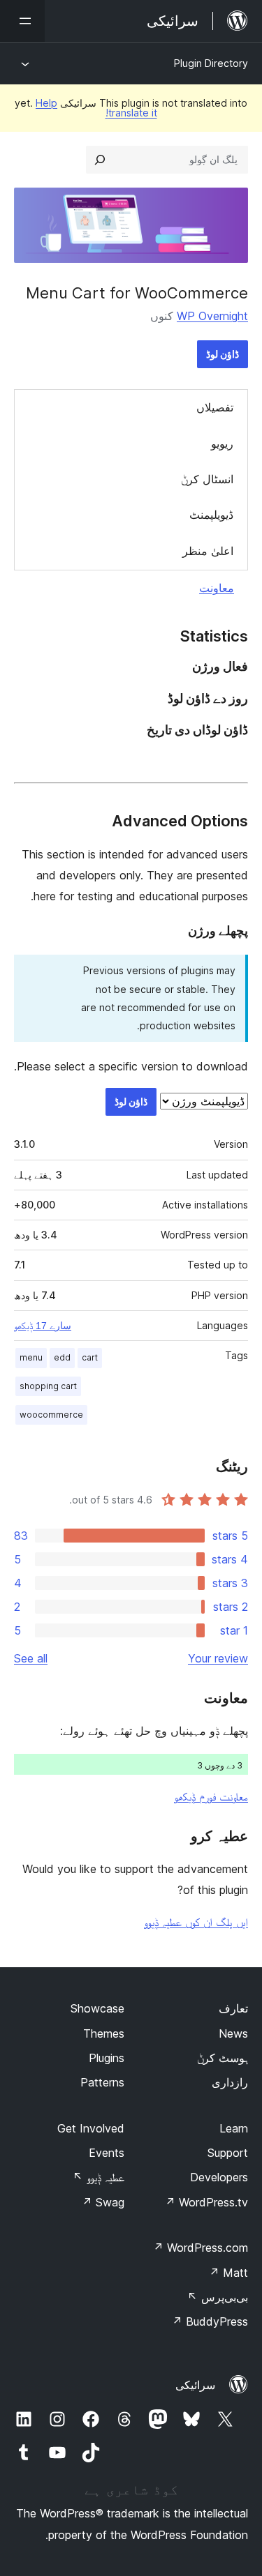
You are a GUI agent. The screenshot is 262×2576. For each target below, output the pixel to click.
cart (90, 1357)
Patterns (102, 2082)
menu (31, 1357)
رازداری (230, 2082)
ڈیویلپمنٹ (211, 515)
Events (107, 2153)
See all (31, 1658)
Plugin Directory (211, 63)
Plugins (107, 2058)
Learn (234, 2128)
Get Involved (91, 2128)
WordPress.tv (206, 2202)
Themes (104, 2033)
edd (62, 1357)
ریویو (222, 444)
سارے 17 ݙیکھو (43, 1326)
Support (228, 2153)
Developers (219, 2177)
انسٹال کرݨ (207, 479)
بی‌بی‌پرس (218, 2297)
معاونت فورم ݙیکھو (211, 1796)
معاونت (217, 588)
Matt (228, 2273)
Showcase (97, 2008)
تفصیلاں (215, 407)
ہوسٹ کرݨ (223, 2058)
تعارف (233, 2008)
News (233, 2033)
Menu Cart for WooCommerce (137, 293)
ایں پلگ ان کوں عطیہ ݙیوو (196, 1922)
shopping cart (48, 1386)
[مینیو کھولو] (22, 21)
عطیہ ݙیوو (99, 2177)
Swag (103, 2202)
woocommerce (51, 1415)
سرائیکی (195, 2385)
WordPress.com (201, 2248)
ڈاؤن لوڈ (223, 354)
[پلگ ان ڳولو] (100, 160)
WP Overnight (212, 316)
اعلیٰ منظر (208, 551)
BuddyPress (210, 2321)
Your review (218, 1658)
